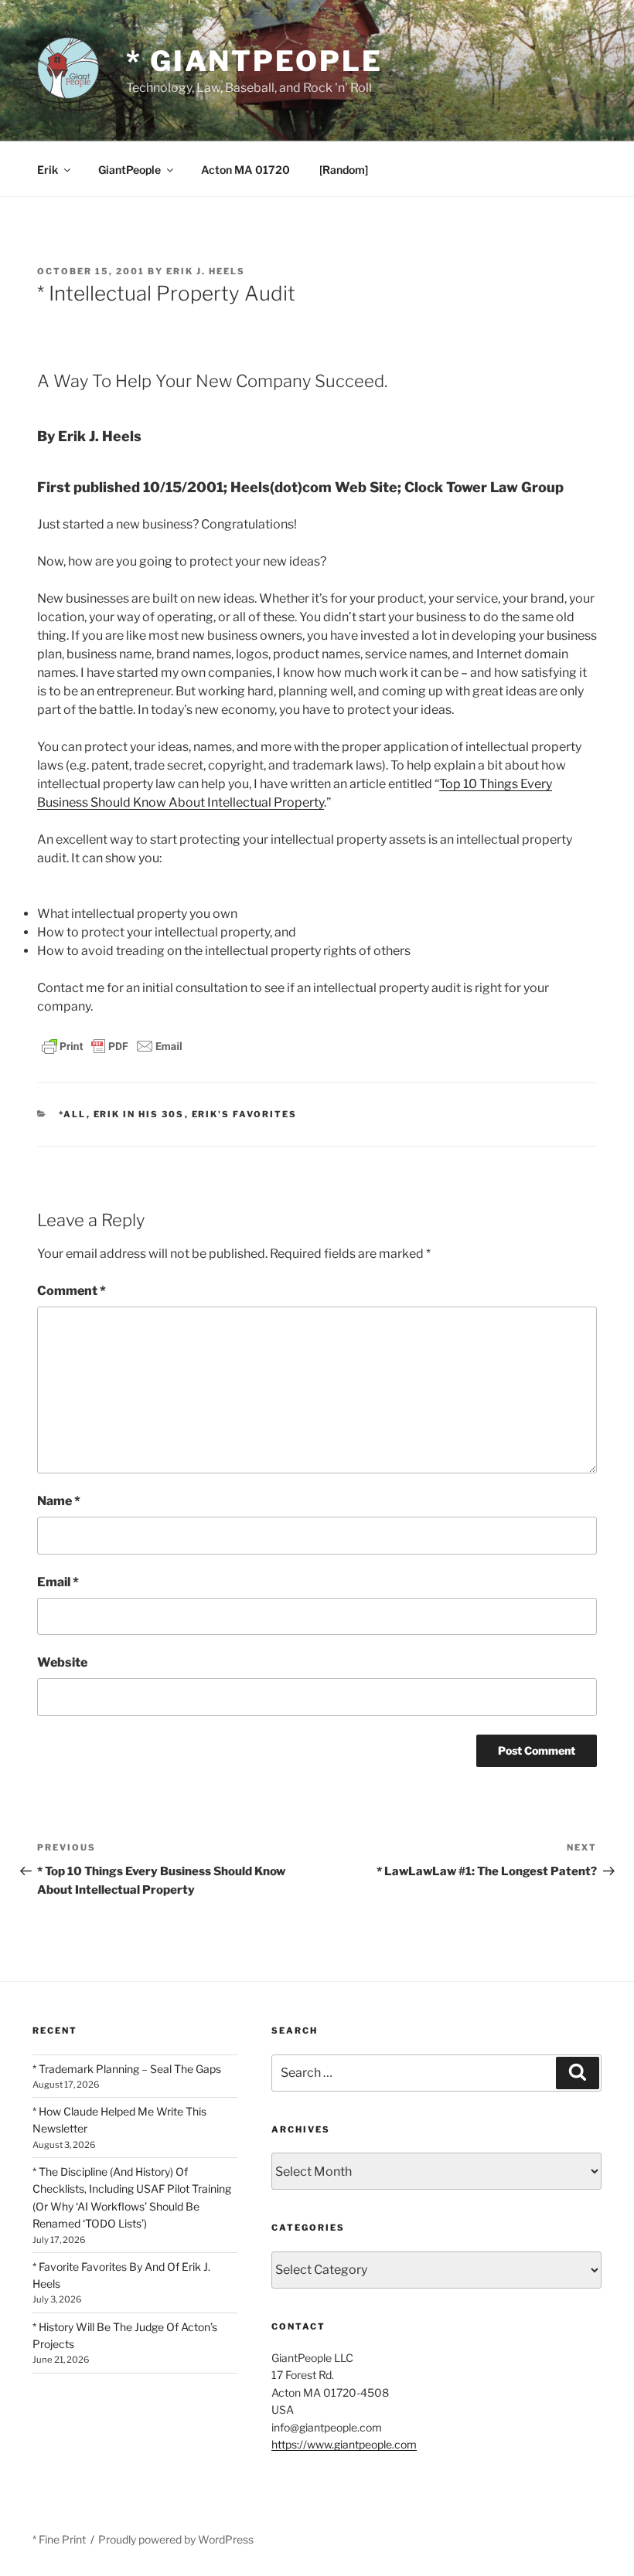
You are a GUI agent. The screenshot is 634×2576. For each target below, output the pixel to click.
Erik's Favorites (245, 1114)
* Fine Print (59, 2539)
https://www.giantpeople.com (344, 2444)
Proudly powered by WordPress (176, 2539)
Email (58, 1582)
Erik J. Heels (206, 271)
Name (59, 1501)
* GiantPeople (254, 61)
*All (73, 1114)
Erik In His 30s (139, 1114)
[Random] (344, 170)
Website (62, 1662)
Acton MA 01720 (245, 170)
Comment (72, 1291)
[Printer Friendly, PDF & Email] (112, 1045)
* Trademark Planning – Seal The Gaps (127, 2069)
